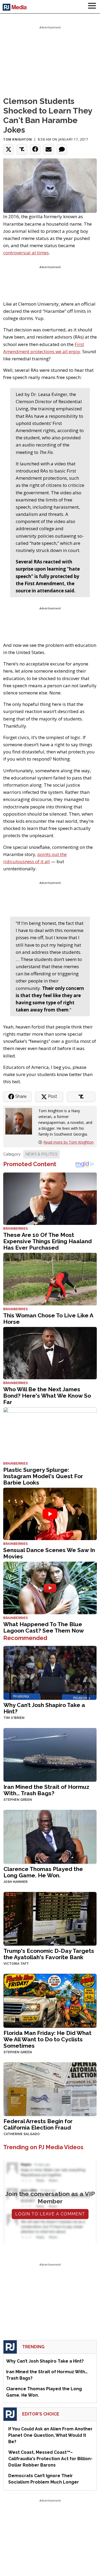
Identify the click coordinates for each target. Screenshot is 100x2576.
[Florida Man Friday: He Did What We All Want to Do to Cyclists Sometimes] (50, 2000)
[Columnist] (21, 1121)
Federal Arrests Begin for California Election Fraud (38, 2124)
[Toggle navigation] (92, 7)
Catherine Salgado (22, 2134)
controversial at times (26, 253)
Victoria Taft (16, 1964)
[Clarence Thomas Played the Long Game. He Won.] (50, 1836)
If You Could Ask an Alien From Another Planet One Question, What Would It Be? (50, 2435)
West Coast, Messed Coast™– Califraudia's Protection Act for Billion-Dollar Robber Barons (50, 2459)
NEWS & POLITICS (41, 1154)
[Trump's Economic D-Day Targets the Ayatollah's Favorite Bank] (50, 1918)
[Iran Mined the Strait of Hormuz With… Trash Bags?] (50, 1754)
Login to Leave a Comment (50, 2214)
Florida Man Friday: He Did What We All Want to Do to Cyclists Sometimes (47, 2039)
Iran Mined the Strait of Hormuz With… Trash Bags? (46, 1790)
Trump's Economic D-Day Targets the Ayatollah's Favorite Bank (49, 1954)
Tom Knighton (17, 139)
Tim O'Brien (14, 1718)
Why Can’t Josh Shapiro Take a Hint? (44, 1708)
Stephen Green (18, 1800)
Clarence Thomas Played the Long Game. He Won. (43, 1872)
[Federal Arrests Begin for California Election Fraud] (50, 2088)
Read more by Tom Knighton (69, 1142)
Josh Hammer (15, 1882)
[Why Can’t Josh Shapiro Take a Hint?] (50, 1672)
